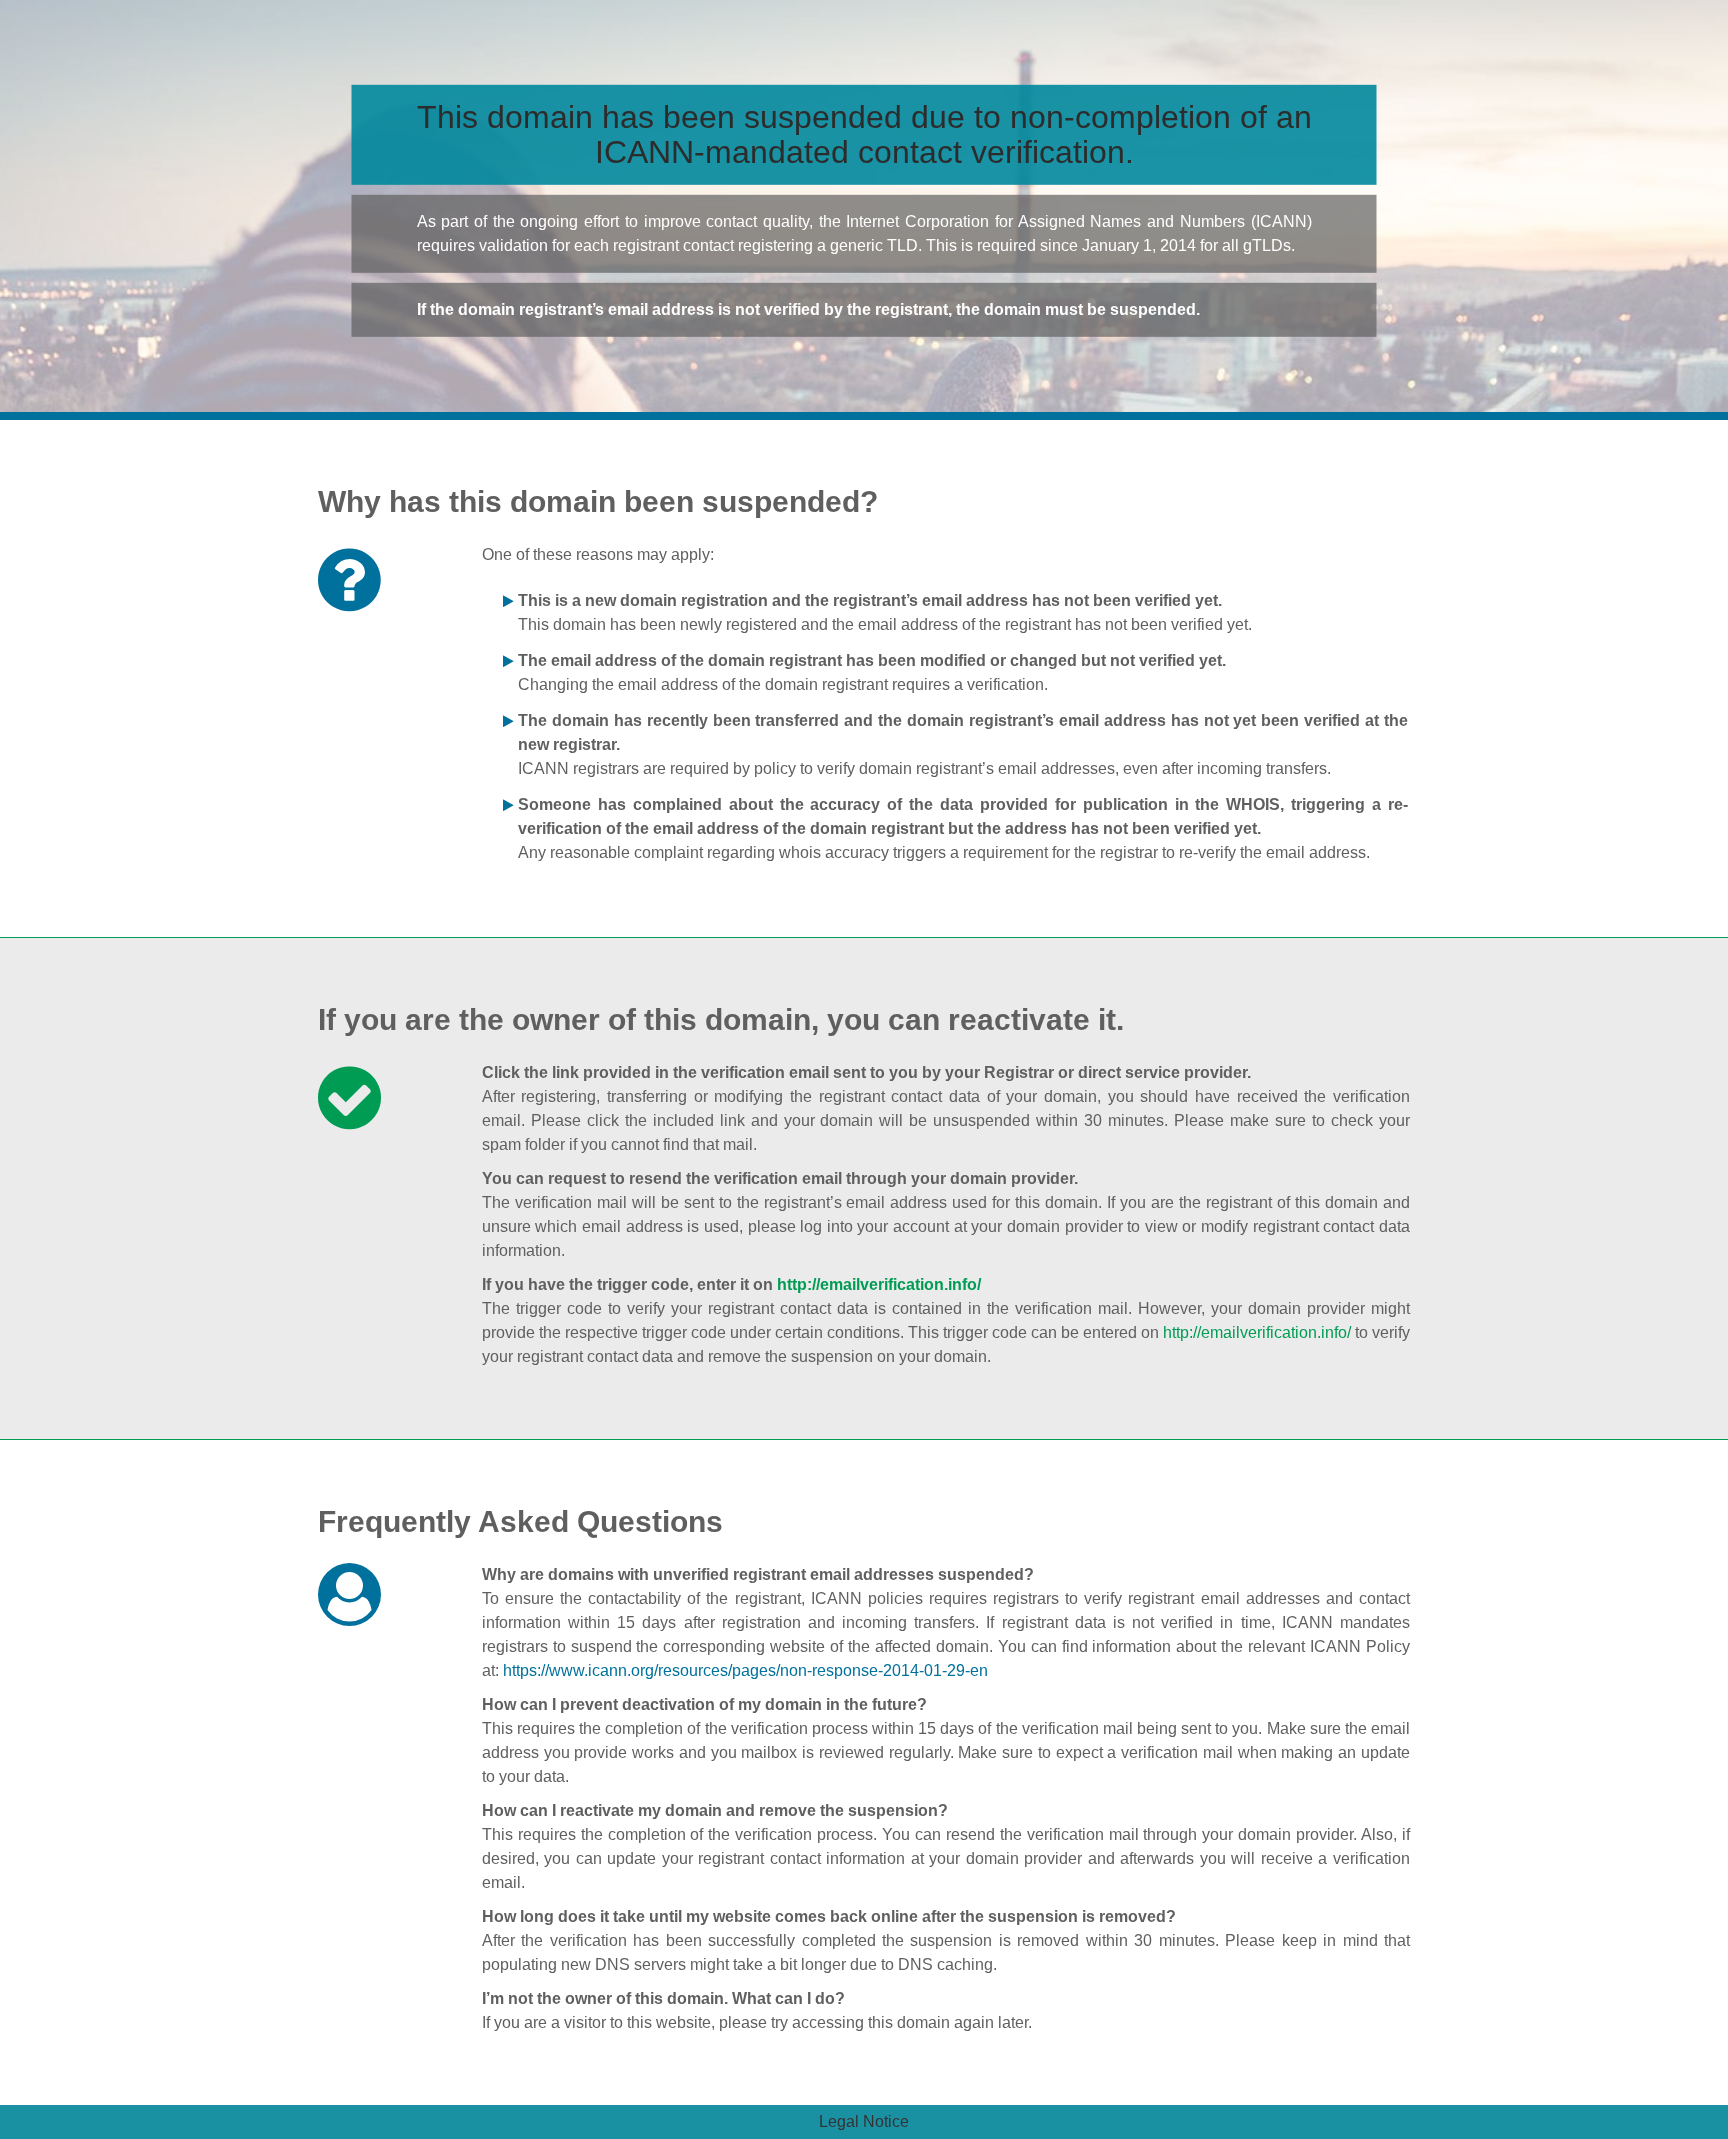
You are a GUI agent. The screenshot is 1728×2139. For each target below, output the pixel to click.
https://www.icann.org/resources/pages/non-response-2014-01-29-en (745, 1670)
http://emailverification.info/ (879, 1284)
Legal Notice (864, 2121)
